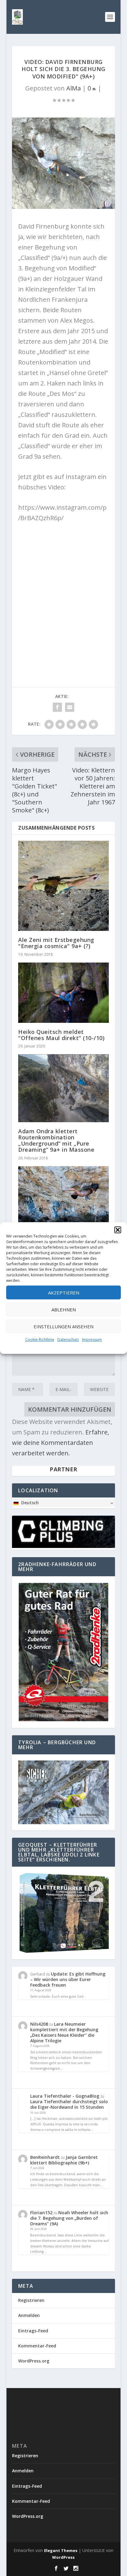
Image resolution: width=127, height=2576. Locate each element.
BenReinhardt (45, 2157)
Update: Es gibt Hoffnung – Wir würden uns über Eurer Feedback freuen (68, 1979)
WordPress (63, 2557)
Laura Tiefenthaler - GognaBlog (65, 2096)
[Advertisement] (63, 593)
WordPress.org (34, 2361)
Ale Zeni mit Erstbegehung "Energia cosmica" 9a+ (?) (56, 943)
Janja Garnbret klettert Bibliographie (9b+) (64, 2160)
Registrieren (31, 2300)
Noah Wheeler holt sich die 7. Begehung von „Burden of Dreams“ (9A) (69, 2218)
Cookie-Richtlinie (40, 1340)
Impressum (92, 1340)
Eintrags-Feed (33, 2331)
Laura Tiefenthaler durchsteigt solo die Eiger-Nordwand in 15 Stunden (69, 2104)
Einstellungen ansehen (63, 1326)
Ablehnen (64, 1310)
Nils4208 (39, 2024)
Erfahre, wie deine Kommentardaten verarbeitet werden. (61, 1443)
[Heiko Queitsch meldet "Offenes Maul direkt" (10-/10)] (63, 993)
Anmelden (29, 2315)
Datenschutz (68, 1340)
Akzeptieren (64, 1293)
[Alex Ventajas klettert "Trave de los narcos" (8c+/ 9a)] (63, 1199)
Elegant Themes (61, 2550)
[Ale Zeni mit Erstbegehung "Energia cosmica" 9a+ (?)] (63, 886)
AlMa (74, 88)
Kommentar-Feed (37, 2346)
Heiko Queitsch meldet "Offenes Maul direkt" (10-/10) (61, 1035)
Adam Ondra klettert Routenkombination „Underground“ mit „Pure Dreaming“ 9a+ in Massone (56, 1140)
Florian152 (41, 2213)
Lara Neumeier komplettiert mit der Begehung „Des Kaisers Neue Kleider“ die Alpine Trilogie (64, 2032)
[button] (118, 1230)
